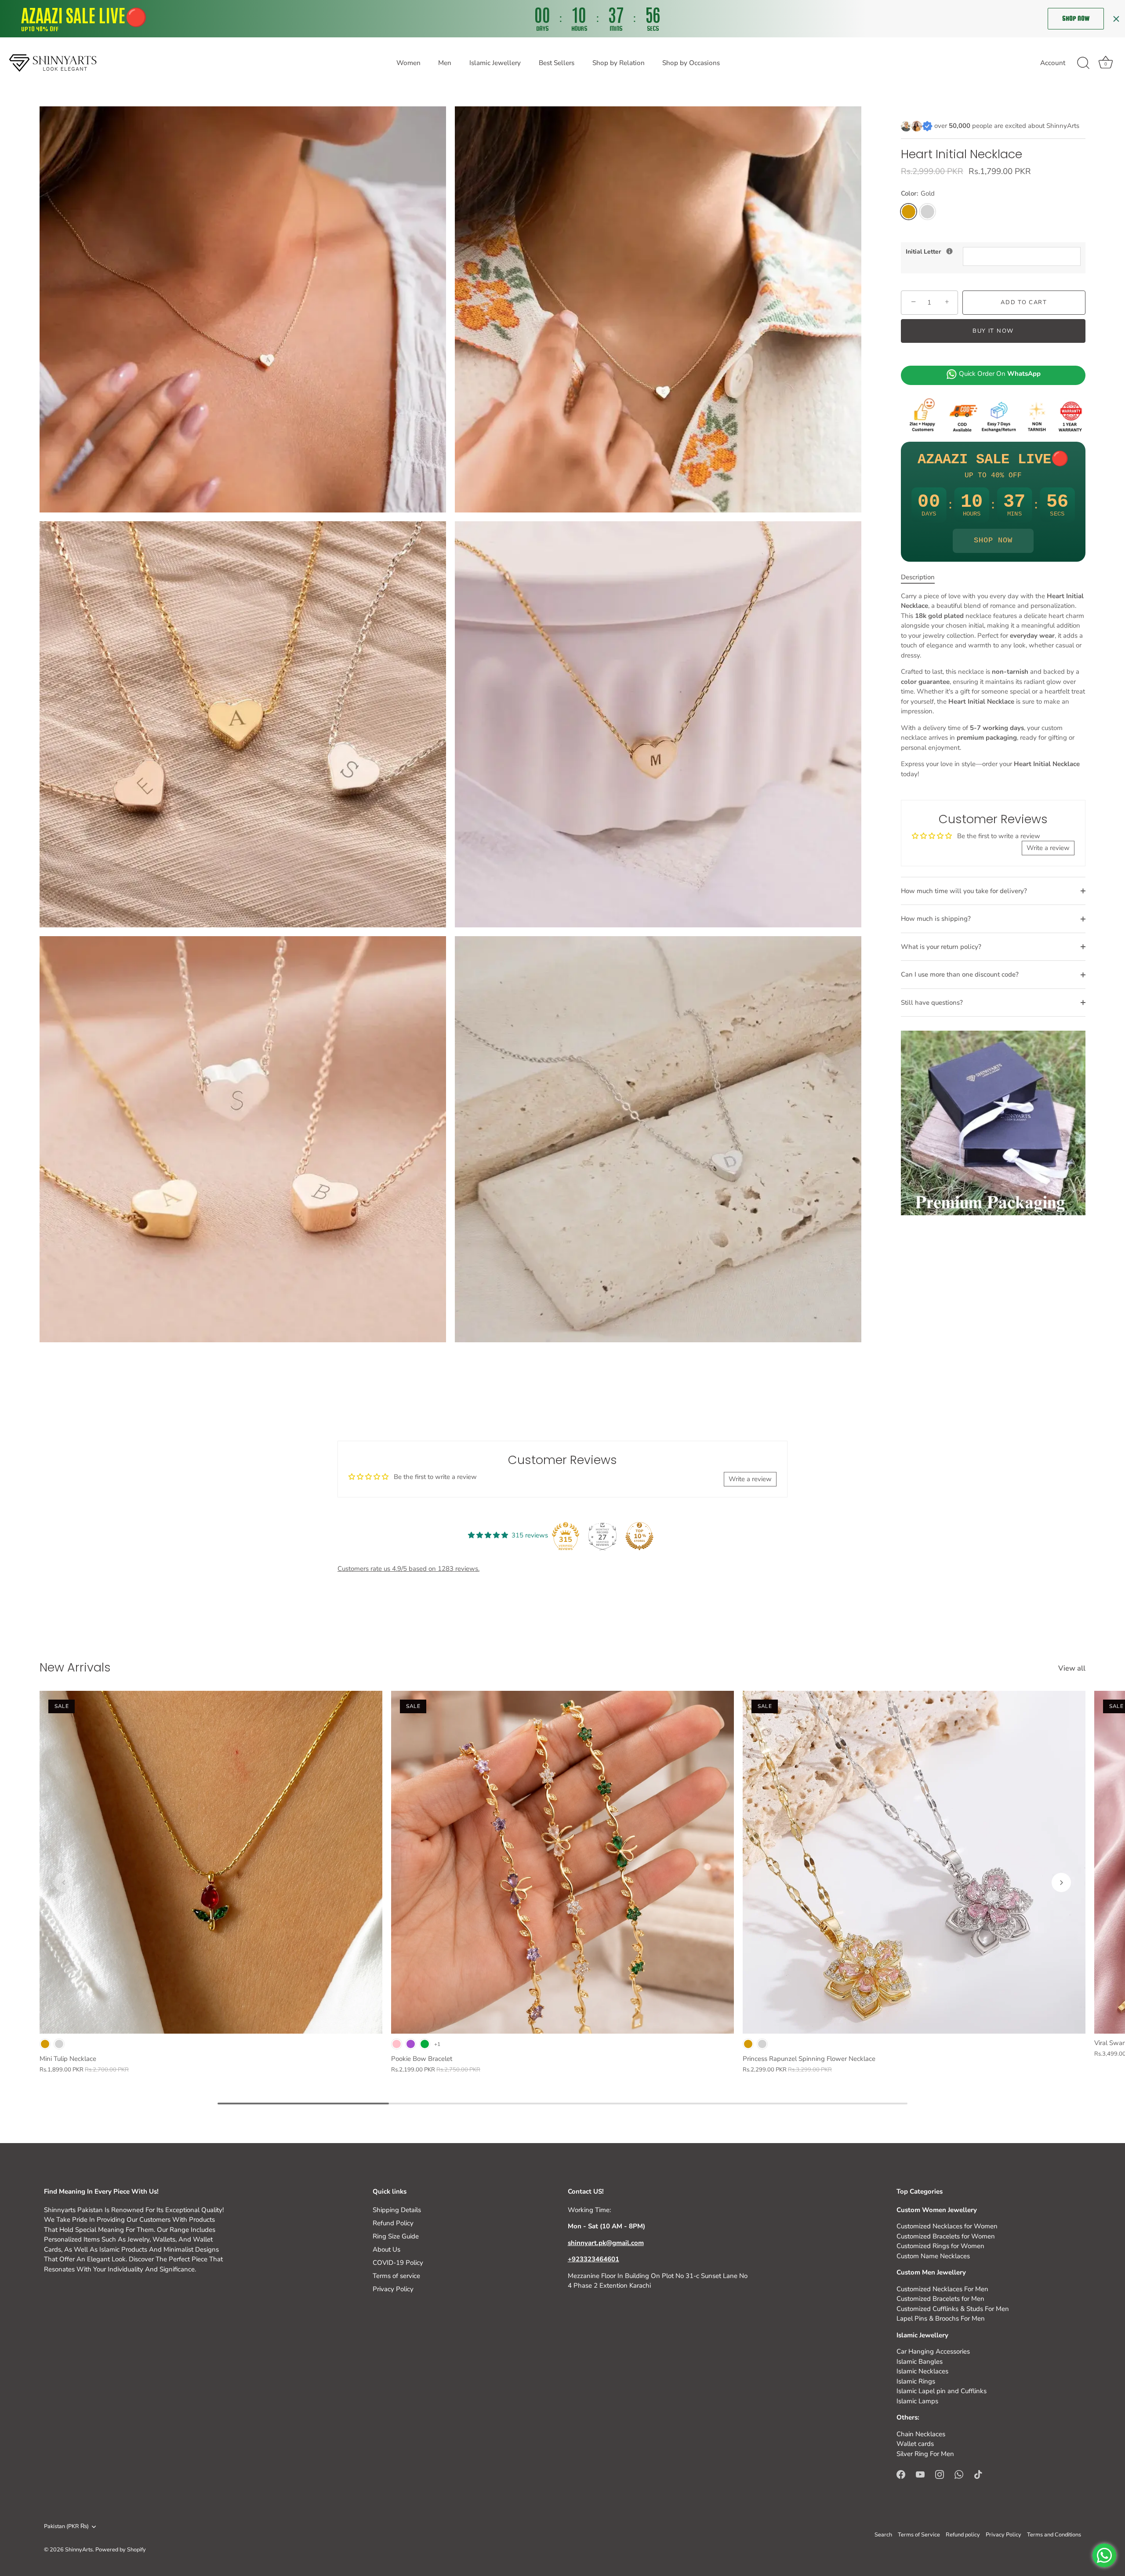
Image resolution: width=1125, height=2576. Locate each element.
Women (408, 63)
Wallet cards (915, 2444)
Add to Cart (1024, 302)
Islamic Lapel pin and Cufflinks (942, 2391)
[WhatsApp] (959, 2474)
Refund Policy (393, 2223)
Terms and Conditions (1054, 2535)
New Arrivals (75, 1667)
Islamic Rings (916, 2381)
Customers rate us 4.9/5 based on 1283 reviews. (408, 1569)
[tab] (922, 577)
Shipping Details (397, 2210)
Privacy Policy (393, 2289)
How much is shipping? (936, 919)
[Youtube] (920, 2474)
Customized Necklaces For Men (942, 2289)
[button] (64, 1882)
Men (445, 63)
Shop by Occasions (691, 63)
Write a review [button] (1048, 848)
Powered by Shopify (121, 2550)
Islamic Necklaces (922, 2371)
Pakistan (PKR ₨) (66, 2527)
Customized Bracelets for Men (940, 2299)
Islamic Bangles (920, 2362)
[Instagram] (940, 2474)
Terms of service (396, 2276)
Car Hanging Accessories (933, 2351)
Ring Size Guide (396, 2236)
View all (1072, 1668)
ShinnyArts (79, 2550)
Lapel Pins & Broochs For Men (941, 2318)
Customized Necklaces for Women (947, 2226)
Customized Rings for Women (940, 2246)
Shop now (1076, 18)
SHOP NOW (993, 540)
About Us (386, 2249)
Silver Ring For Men (925, 2454)
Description (918, 577)
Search (883, 2535)
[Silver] (59, 2044)
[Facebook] (901, 2474)
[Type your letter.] (949, 251)
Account (1053, 63)
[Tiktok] (978, 2474)
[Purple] (411, 2044)
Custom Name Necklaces (933, 2256)
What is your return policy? (941, 947)
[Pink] (397, 2044)
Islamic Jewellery (495, 63)
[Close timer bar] (1116, 19)
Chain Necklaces (921, 2434)
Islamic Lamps (917, 2401)
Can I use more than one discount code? (960, 974)
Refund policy (963, 2535)
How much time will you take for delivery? (964, 891)
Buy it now (993, 331)
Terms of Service (919, 2535)
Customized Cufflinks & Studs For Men (953, 2309)
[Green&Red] (425, 2044)
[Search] (1083, 63)
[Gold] (45, 2044)
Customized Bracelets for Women (946, 2236)
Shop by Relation (619, 63)
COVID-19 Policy (398, 2263)
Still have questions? (932, 1003)
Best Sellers (557, 63)
